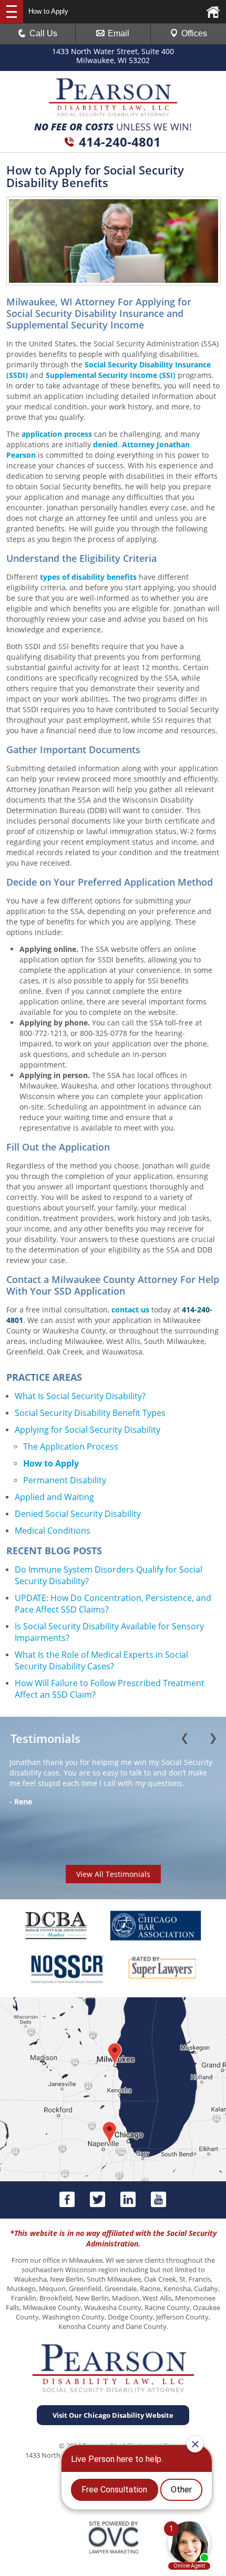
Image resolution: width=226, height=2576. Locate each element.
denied (105, 444)
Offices (194, 33)
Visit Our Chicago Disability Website (113, 2415)
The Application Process (71, 1446)
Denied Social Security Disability (78, 1514)
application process (57, 434)
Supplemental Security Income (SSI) (111, 375)
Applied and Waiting (54, 1497)
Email (119, 33)
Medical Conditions (53, 1531)
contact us (130, 1310)
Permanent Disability (65, 1480)
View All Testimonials (113, 1874)
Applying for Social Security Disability (88, 1430)
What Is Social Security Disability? (80, 1396)
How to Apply (51, 1463)
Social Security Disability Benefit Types (90, 1413)
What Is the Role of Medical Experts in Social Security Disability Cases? (101, 1660)
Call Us (43, 33)
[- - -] (12, 12)
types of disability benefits (88, 577)
